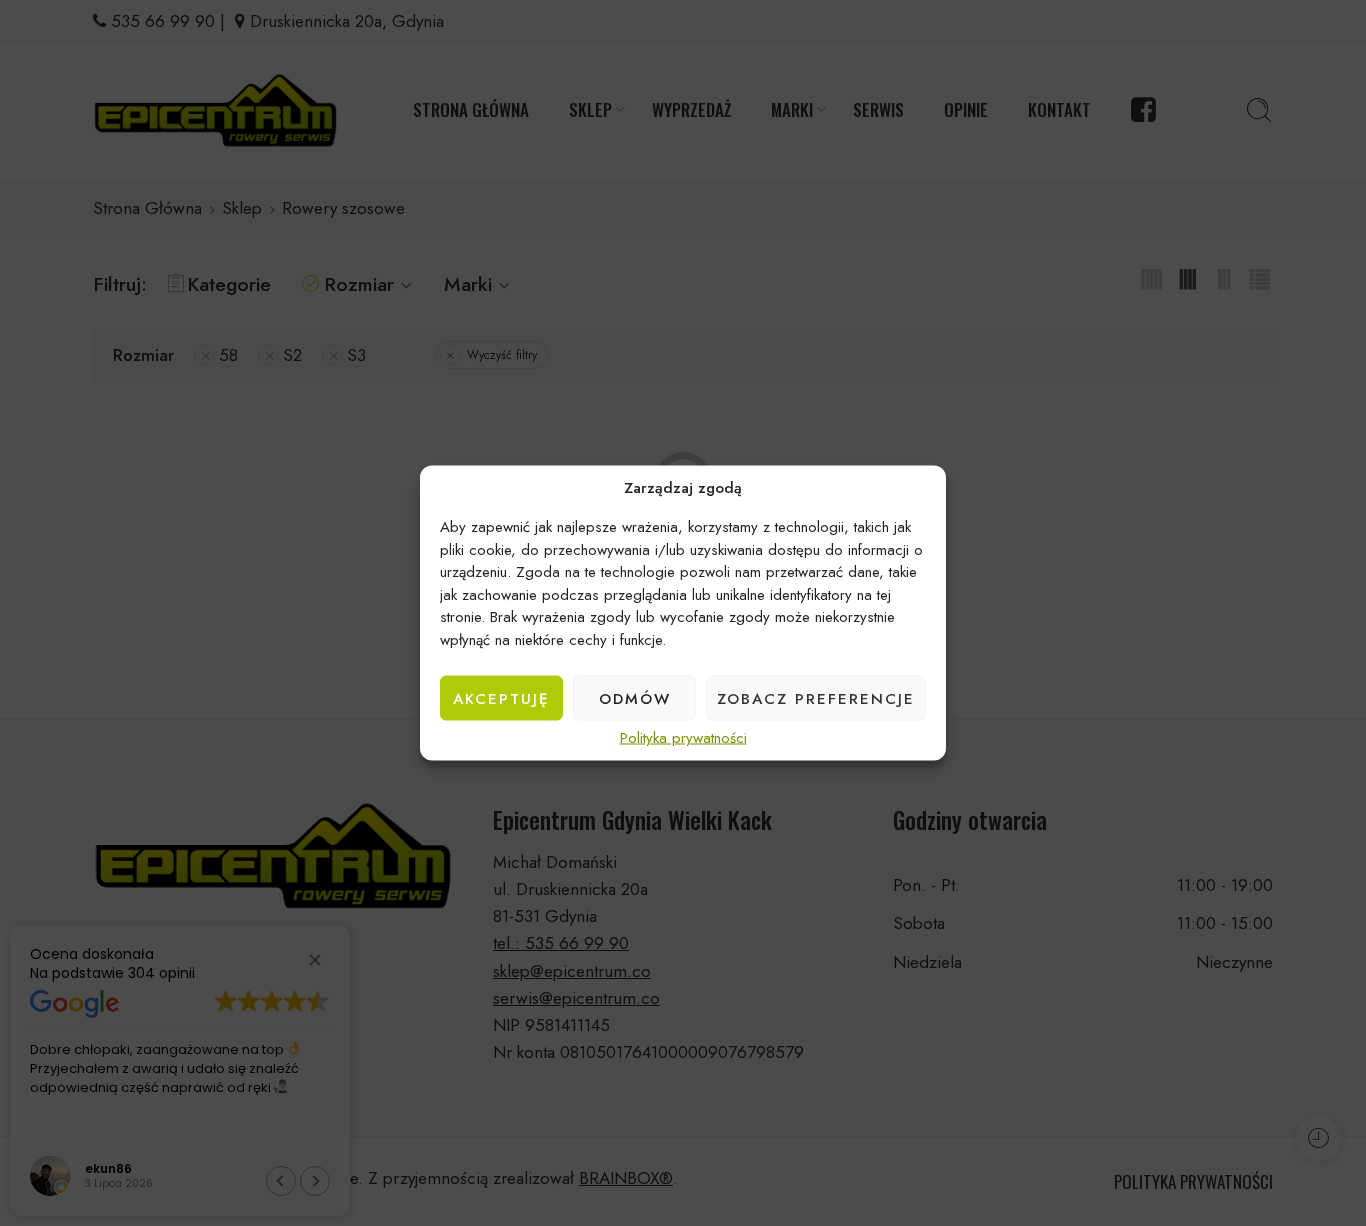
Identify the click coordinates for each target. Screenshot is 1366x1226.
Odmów (635, 698)
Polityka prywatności (683, 738)
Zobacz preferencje (816, 698)
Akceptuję (501, 698)
